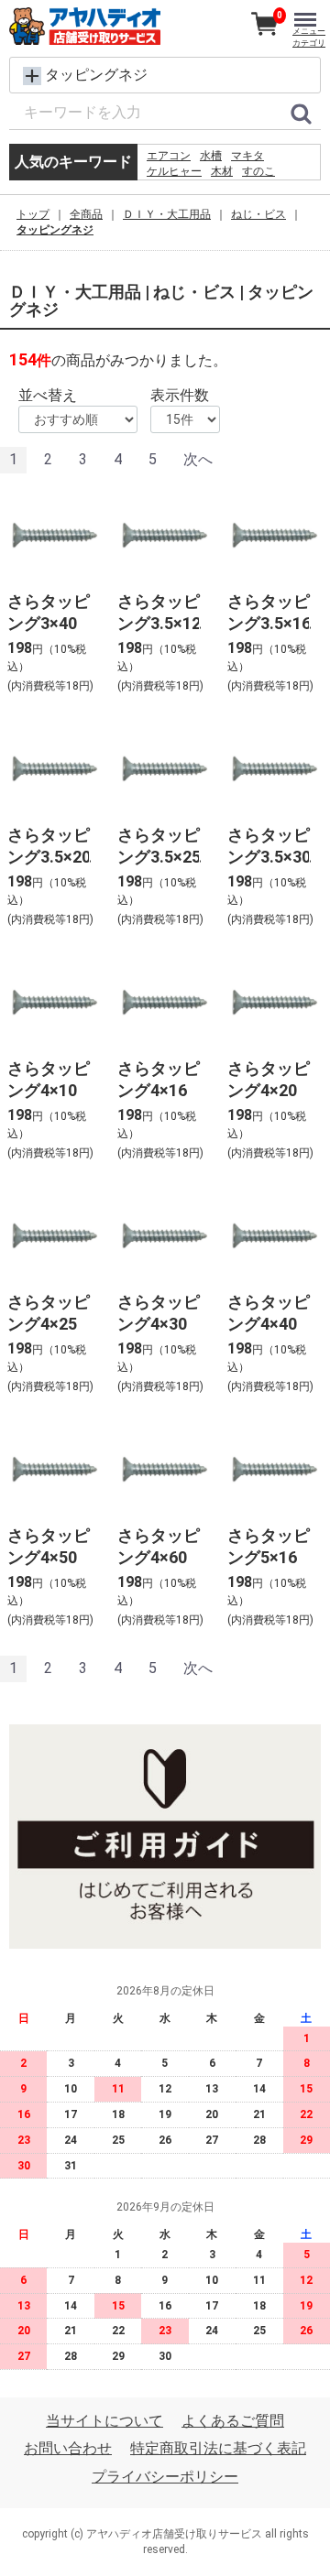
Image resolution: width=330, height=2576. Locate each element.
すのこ (258, 171)
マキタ (247, 156)
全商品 (86, 214)
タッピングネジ (55, 230)
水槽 (211, 156)
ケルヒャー (174, 171)
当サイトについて (104, 2421)
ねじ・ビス (258, 214)
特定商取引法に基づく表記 (218, 2448)
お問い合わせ (68, 2448)
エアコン (169, 156)
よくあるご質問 (233, 2421)
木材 (222, 171)
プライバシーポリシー (165, 2477)
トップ (33, 214)
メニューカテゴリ (309, 37)
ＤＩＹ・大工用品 (167, 214)
